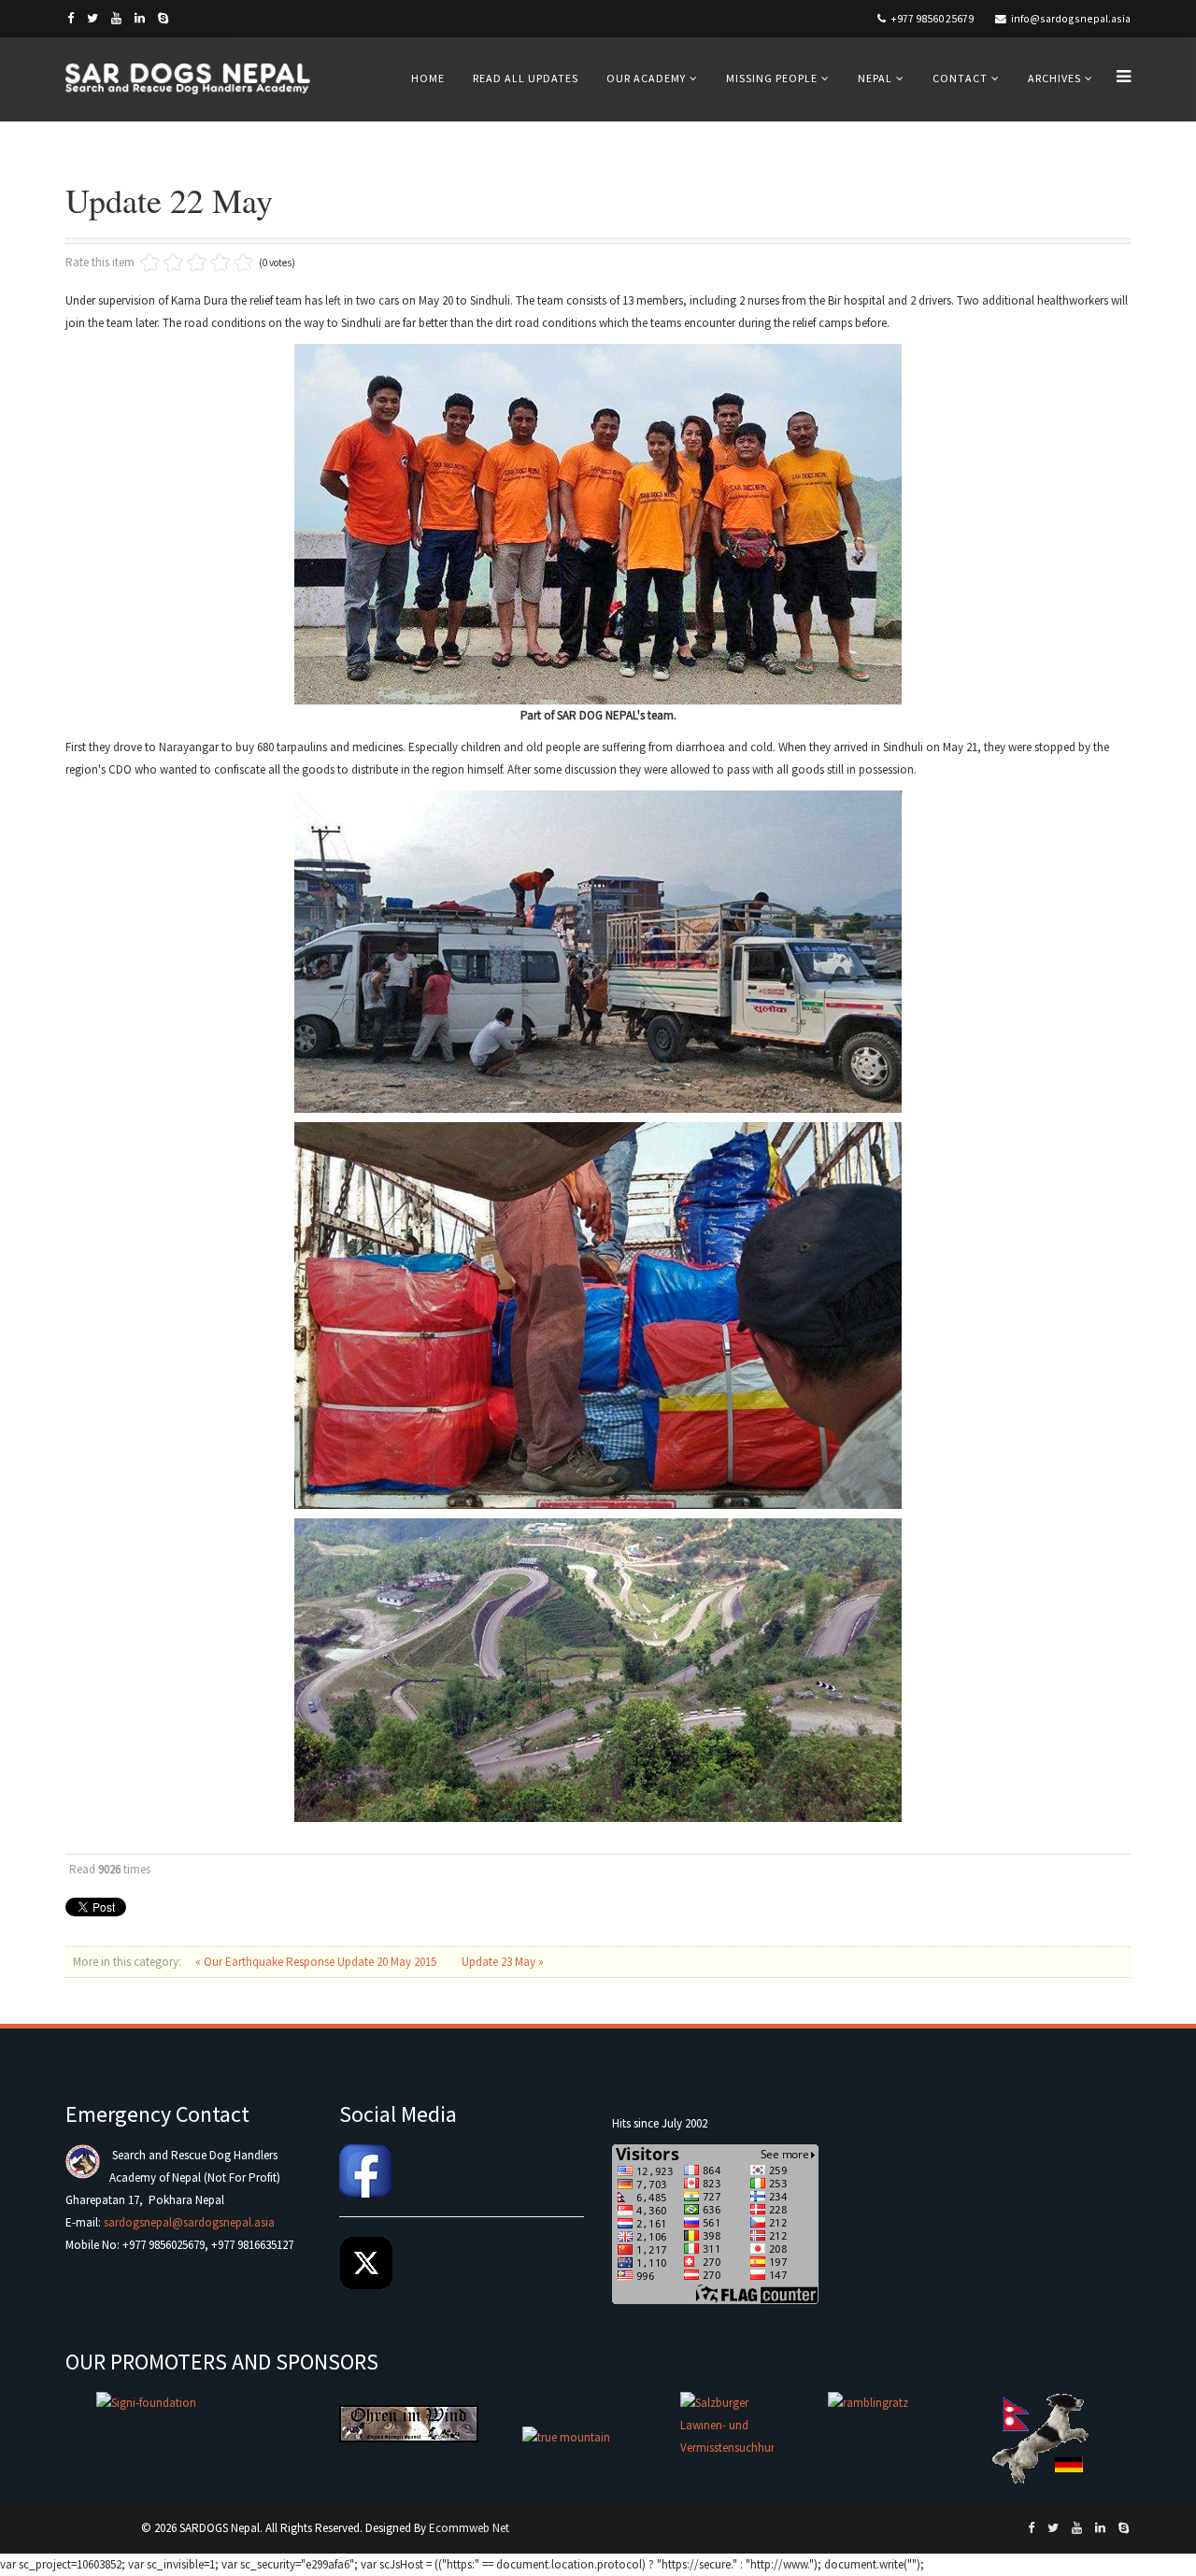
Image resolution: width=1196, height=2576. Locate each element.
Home (428, 78)
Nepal (875, 78)
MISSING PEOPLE (772, 78)
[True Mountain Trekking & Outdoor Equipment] (583, 2438)
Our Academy (646, 78)
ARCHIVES (1054, 78)
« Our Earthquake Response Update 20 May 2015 (317, 1962)
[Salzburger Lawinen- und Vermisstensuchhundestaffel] (727, 2438)
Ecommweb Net (469, 2528)
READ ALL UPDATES (526, 78)
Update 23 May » (503, 1962)
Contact (960, 78)
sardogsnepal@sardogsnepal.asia (189, 2222)
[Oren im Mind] (409, 2424)
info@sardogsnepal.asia (1071, 18)
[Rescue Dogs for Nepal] (1043, 2438)
